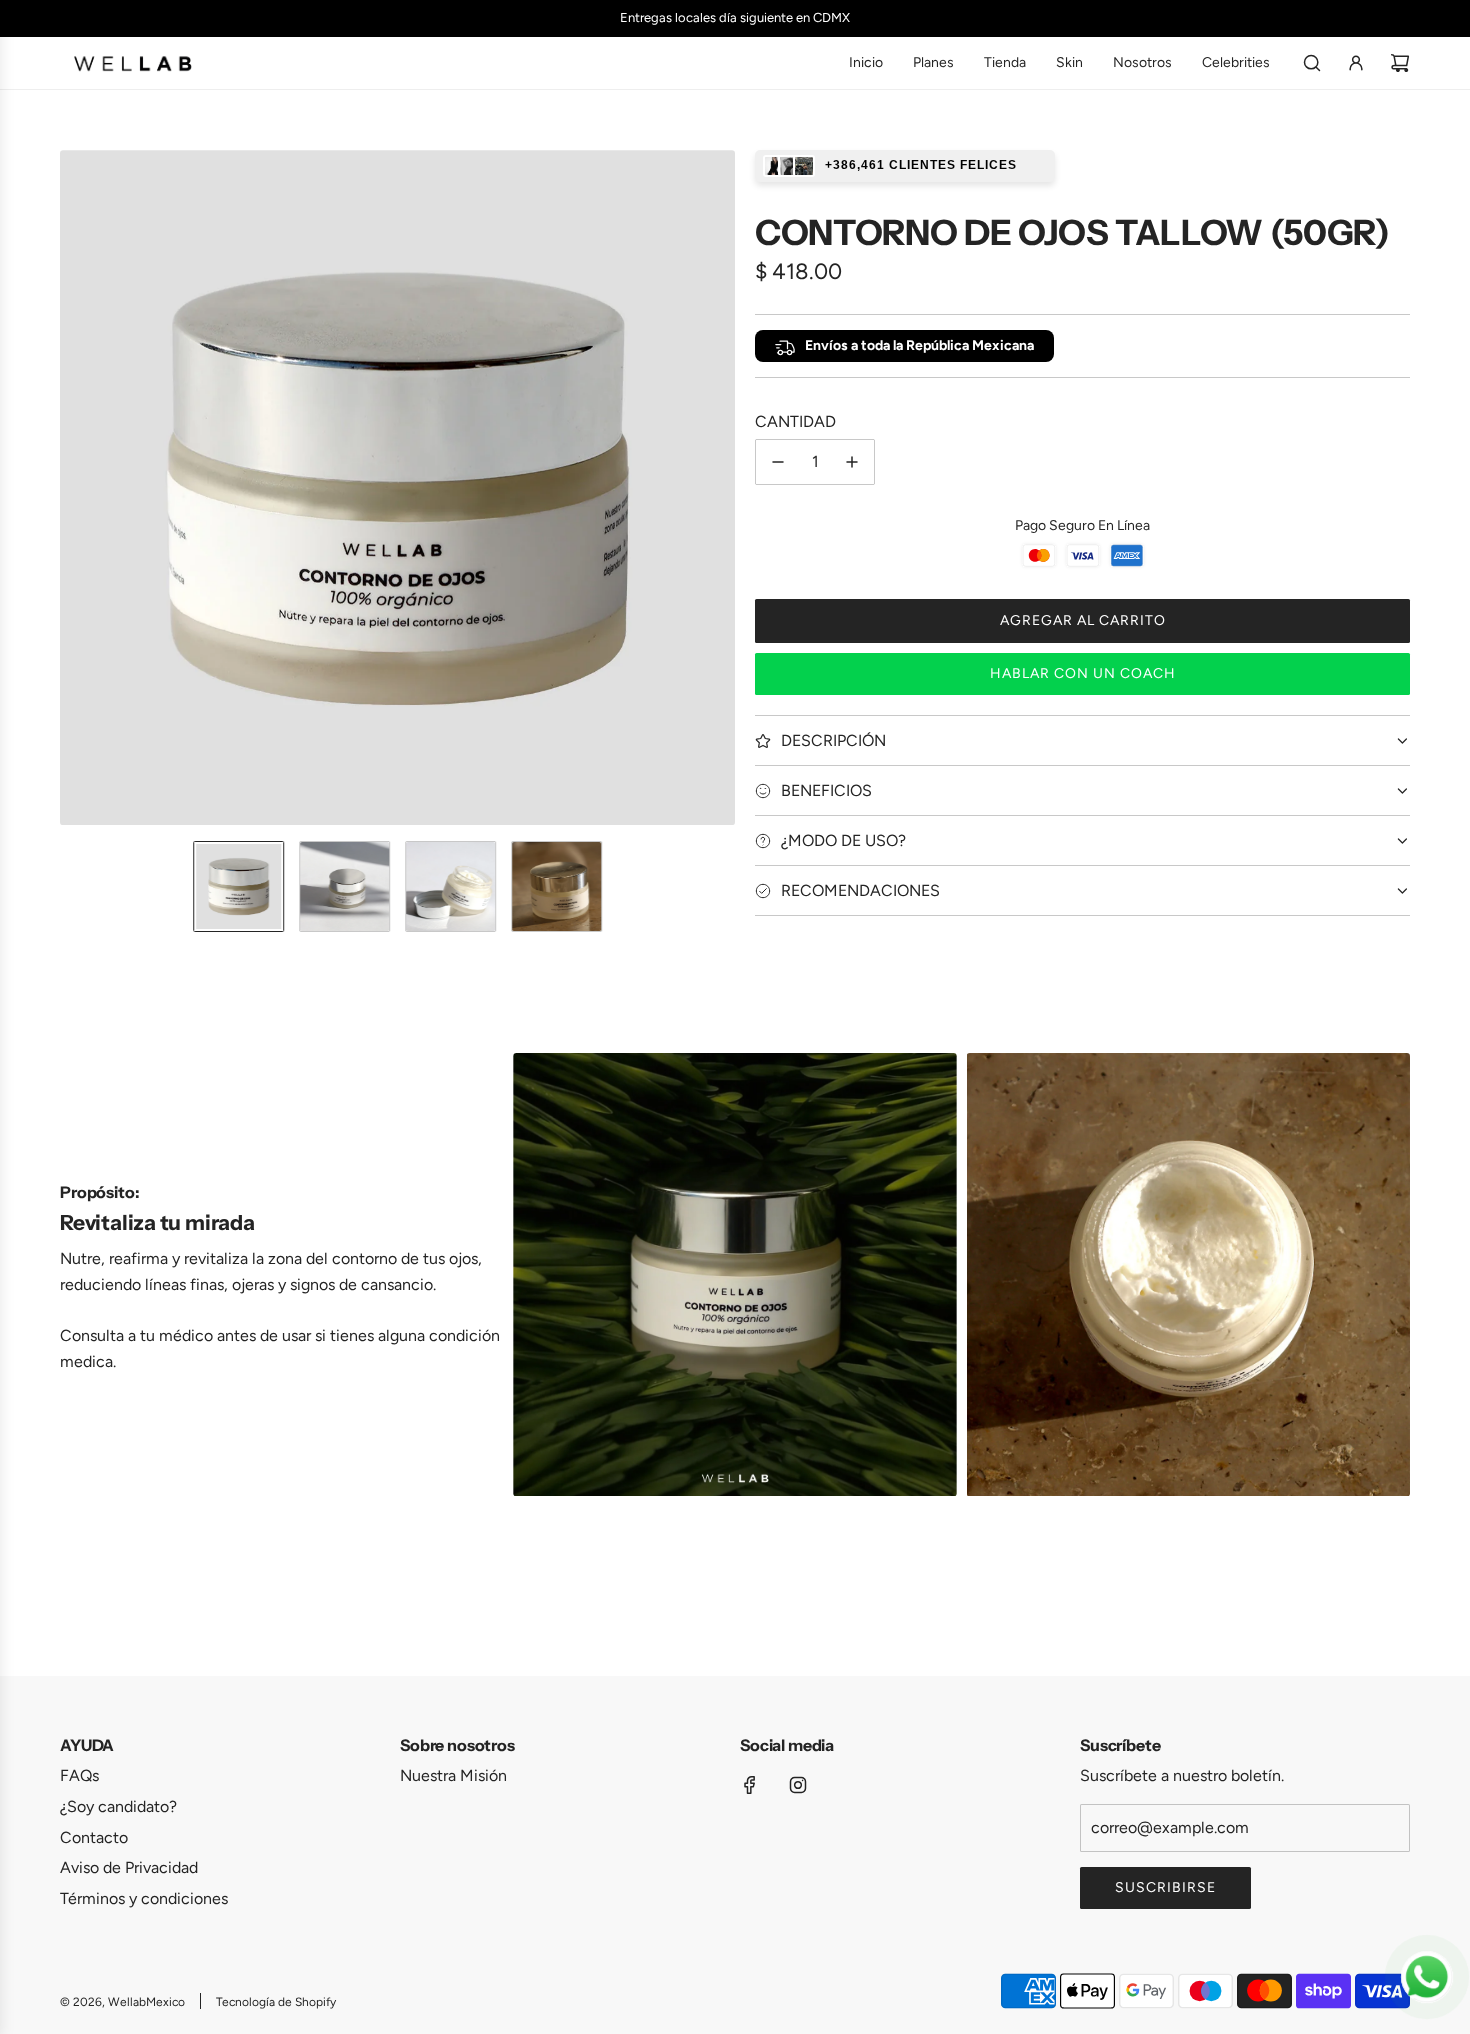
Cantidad (795, 421)
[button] (76, 488)
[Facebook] (750, 1785)
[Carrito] (1400, 63)
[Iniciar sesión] (1356, 63)
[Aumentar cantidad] (852, 462)
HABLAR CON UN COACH (1083, 673)
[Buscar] (1312, 63)
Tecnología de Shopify (276, 2002)
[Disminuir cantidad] (778, 462)
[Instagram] (798, 1785)
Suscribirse (1165, 1887)
